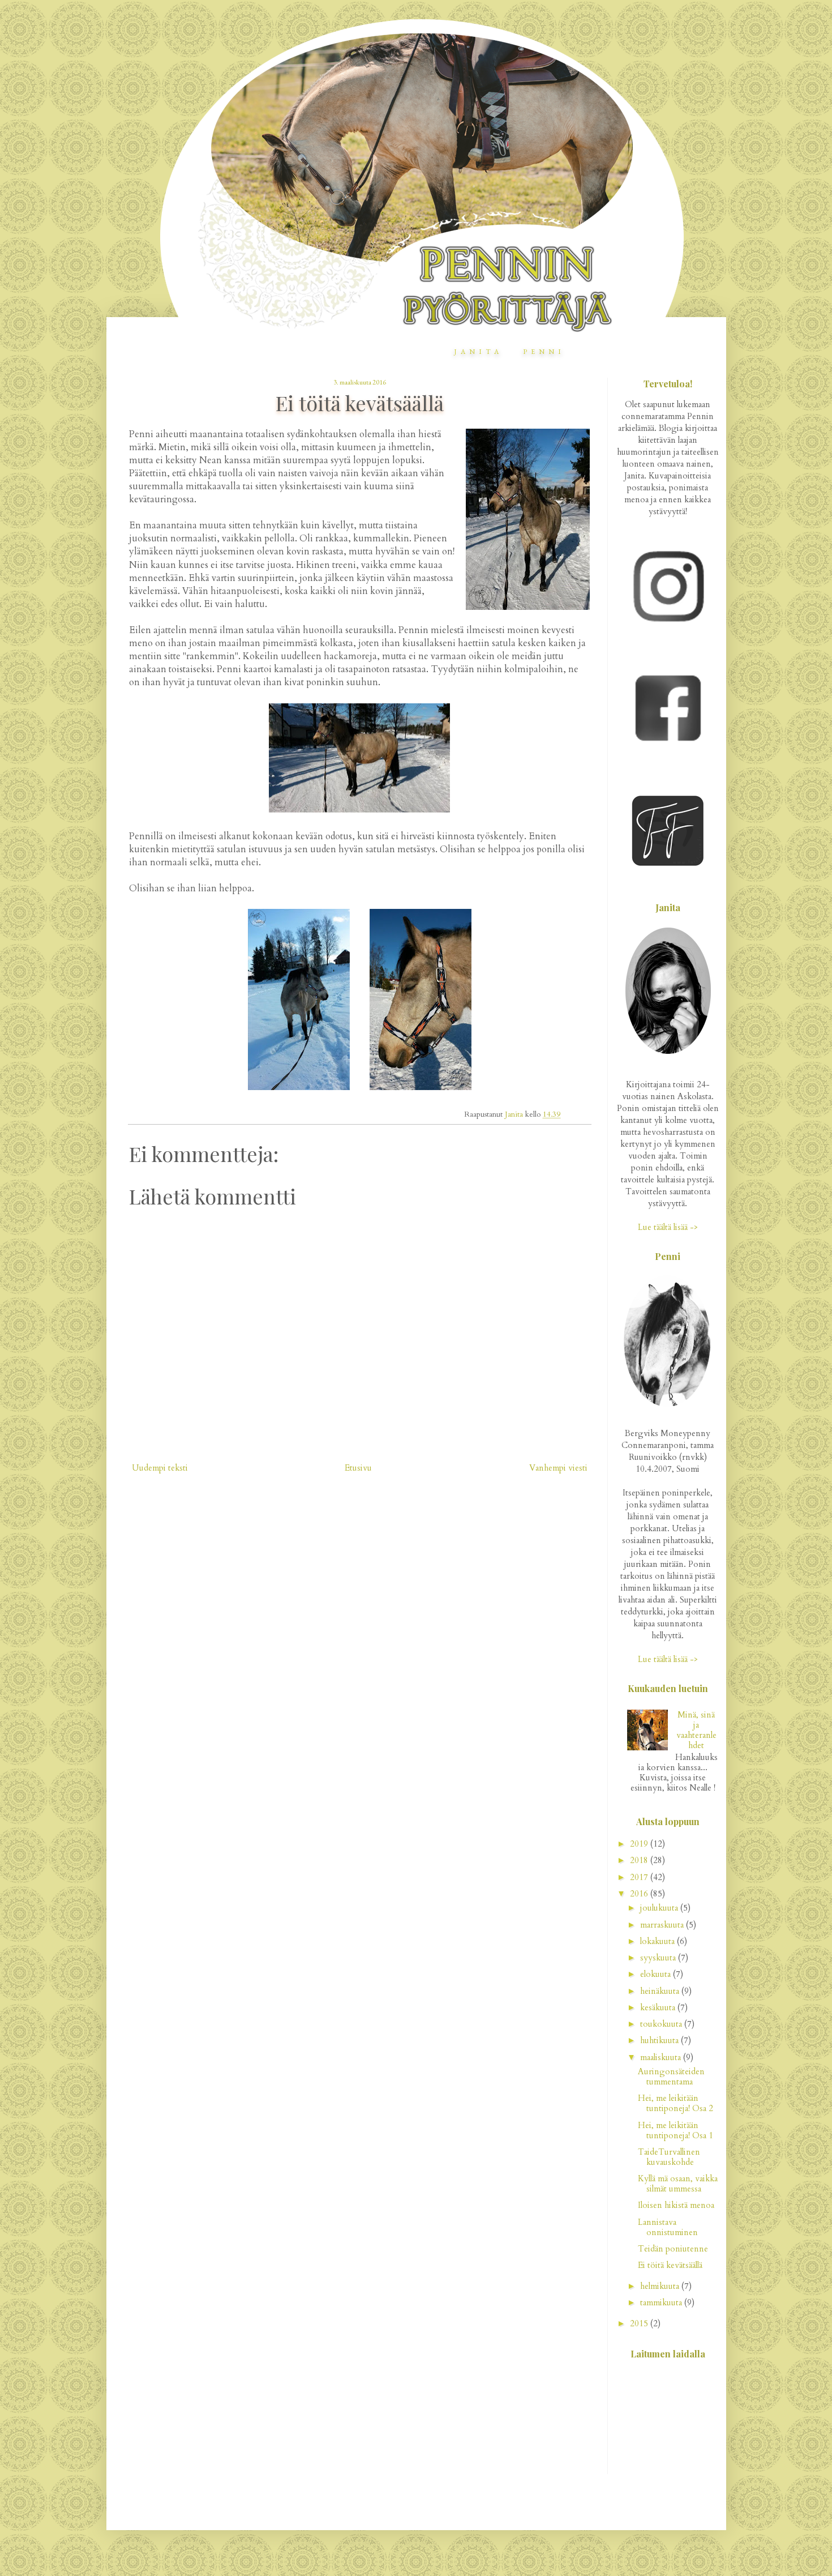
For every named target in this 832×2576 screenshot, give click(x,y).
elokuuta (657, 1974)
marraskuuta (663, 1925)
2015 (640, 2323)
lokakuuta (659, 1941)
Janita (478, 352)
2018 (640, 1860)
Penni (544, 352)
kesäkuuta (659, 2007)
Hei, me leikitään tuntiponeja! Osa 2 (676, 2103)
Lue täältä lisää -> (668, 1227)
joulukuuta (660, 1908)
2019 (640, 1844)
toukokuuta (662, 2024)
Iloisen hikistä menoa (676, 2205)
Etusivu (358, 1468)
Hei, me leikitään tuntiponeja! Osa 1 (676, 2130)
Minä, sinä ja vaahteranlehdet (696, 1730)
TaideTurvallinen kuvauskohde (669, 2157)
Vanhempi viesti (558, 1468)
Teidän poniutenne (673, 2249)
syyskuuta (659, 1958)
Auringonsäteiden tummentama (671, 2077)
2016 (640, 1894)
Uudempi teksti (160, 1468)
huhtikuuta (661, 2040)
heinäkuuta (661, 1991)
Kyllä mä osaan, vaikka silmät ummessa (678, 2184)
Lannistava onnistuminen (668, 2227)
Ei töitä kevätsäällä (670, 2265)
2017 (640, 1877)
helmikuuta (661, 2286)
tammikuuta (662, 2302)
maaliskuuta (662, 2057)
